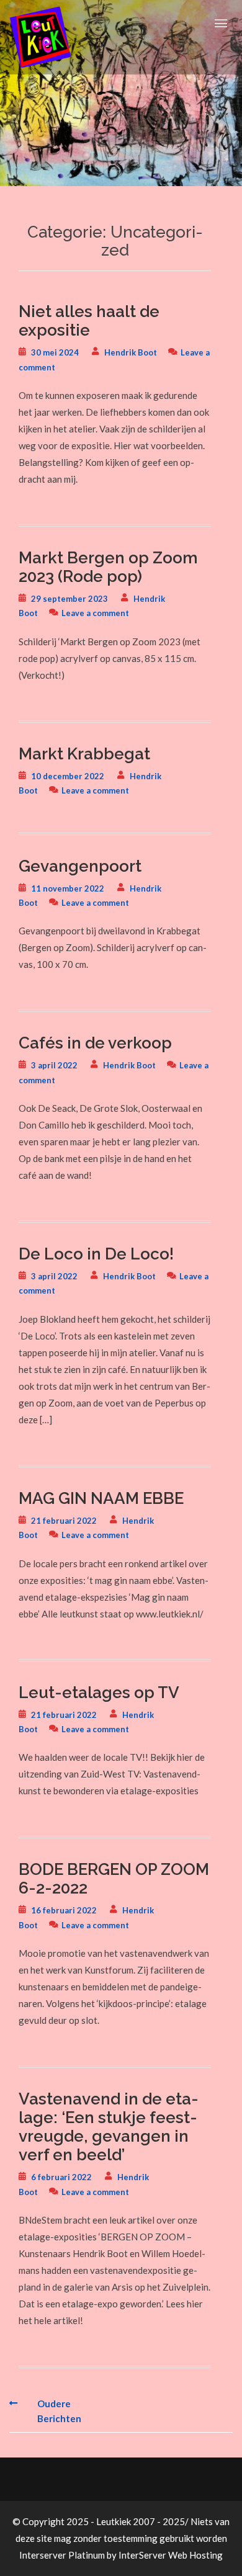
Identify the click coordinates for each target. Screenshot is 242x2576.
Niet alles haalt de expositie (89, 321)
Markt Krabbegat (84, 754)
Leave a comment (95, 613)
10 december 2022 (68, 776)
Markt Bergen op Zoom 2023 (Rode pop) (108, 567)
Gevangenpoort (80, 866)
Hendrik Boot (131, 352)
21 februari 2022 (64, 1521)
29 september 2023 (69, 599)
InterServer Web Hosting (171, 2555)
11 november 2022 (68, 888)
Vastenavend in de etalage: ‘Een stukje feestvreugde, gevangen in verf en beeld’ (109, 2127)
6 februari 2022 (61, 2177)
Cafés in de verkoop (95, 1043)
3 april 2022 (54, 1065)
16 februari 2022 (64, 1910)
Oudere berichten (59, 2411)
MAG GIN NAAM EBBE (101, 1498)
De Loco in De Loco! (96, 1254)
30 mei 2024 (55, 352)
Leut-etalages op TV (99, 1693)
